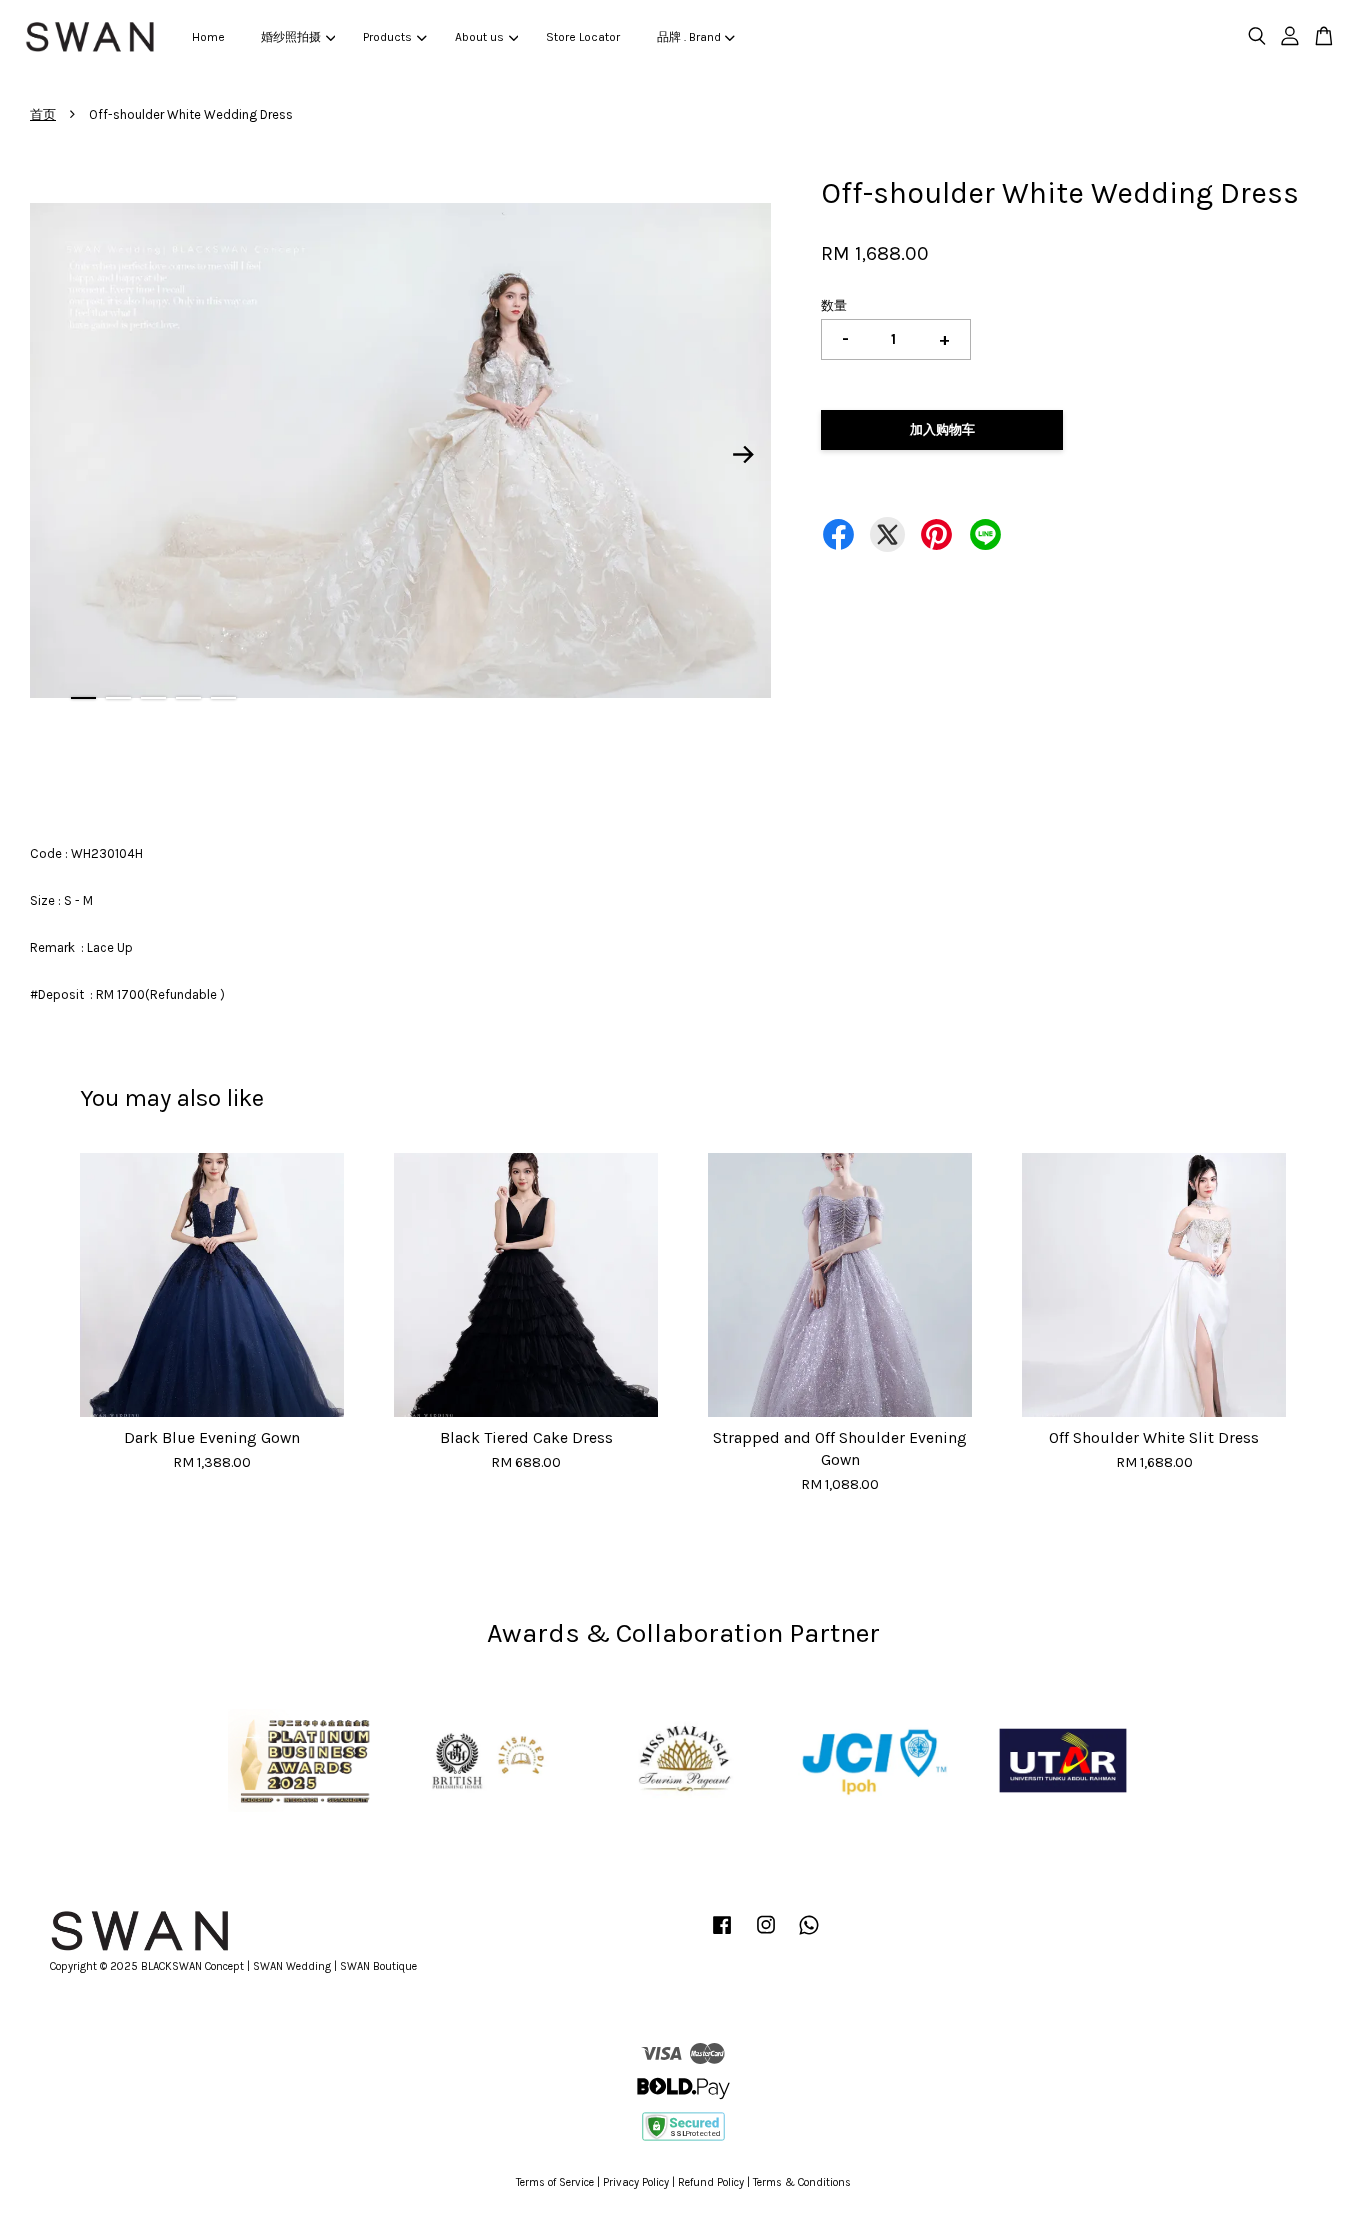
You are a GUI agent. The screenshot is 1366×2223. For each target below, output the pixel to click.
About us (479, 37)
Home (208, 37)
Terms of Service (555, 2182)
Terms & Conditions (802, 2182)
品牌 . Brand (689, 37)
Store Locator (583, 37)
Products (387, 37)
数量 (834, 305)
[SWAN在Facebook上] (722, 1935)
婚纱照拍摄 (291, 37)
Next (744, 454)
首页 (43, 114)
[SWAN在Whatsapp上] (809, 1935)
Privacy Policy (636, 2182)
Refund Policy (711, 2182)
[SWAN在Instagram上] (766, 1935)
